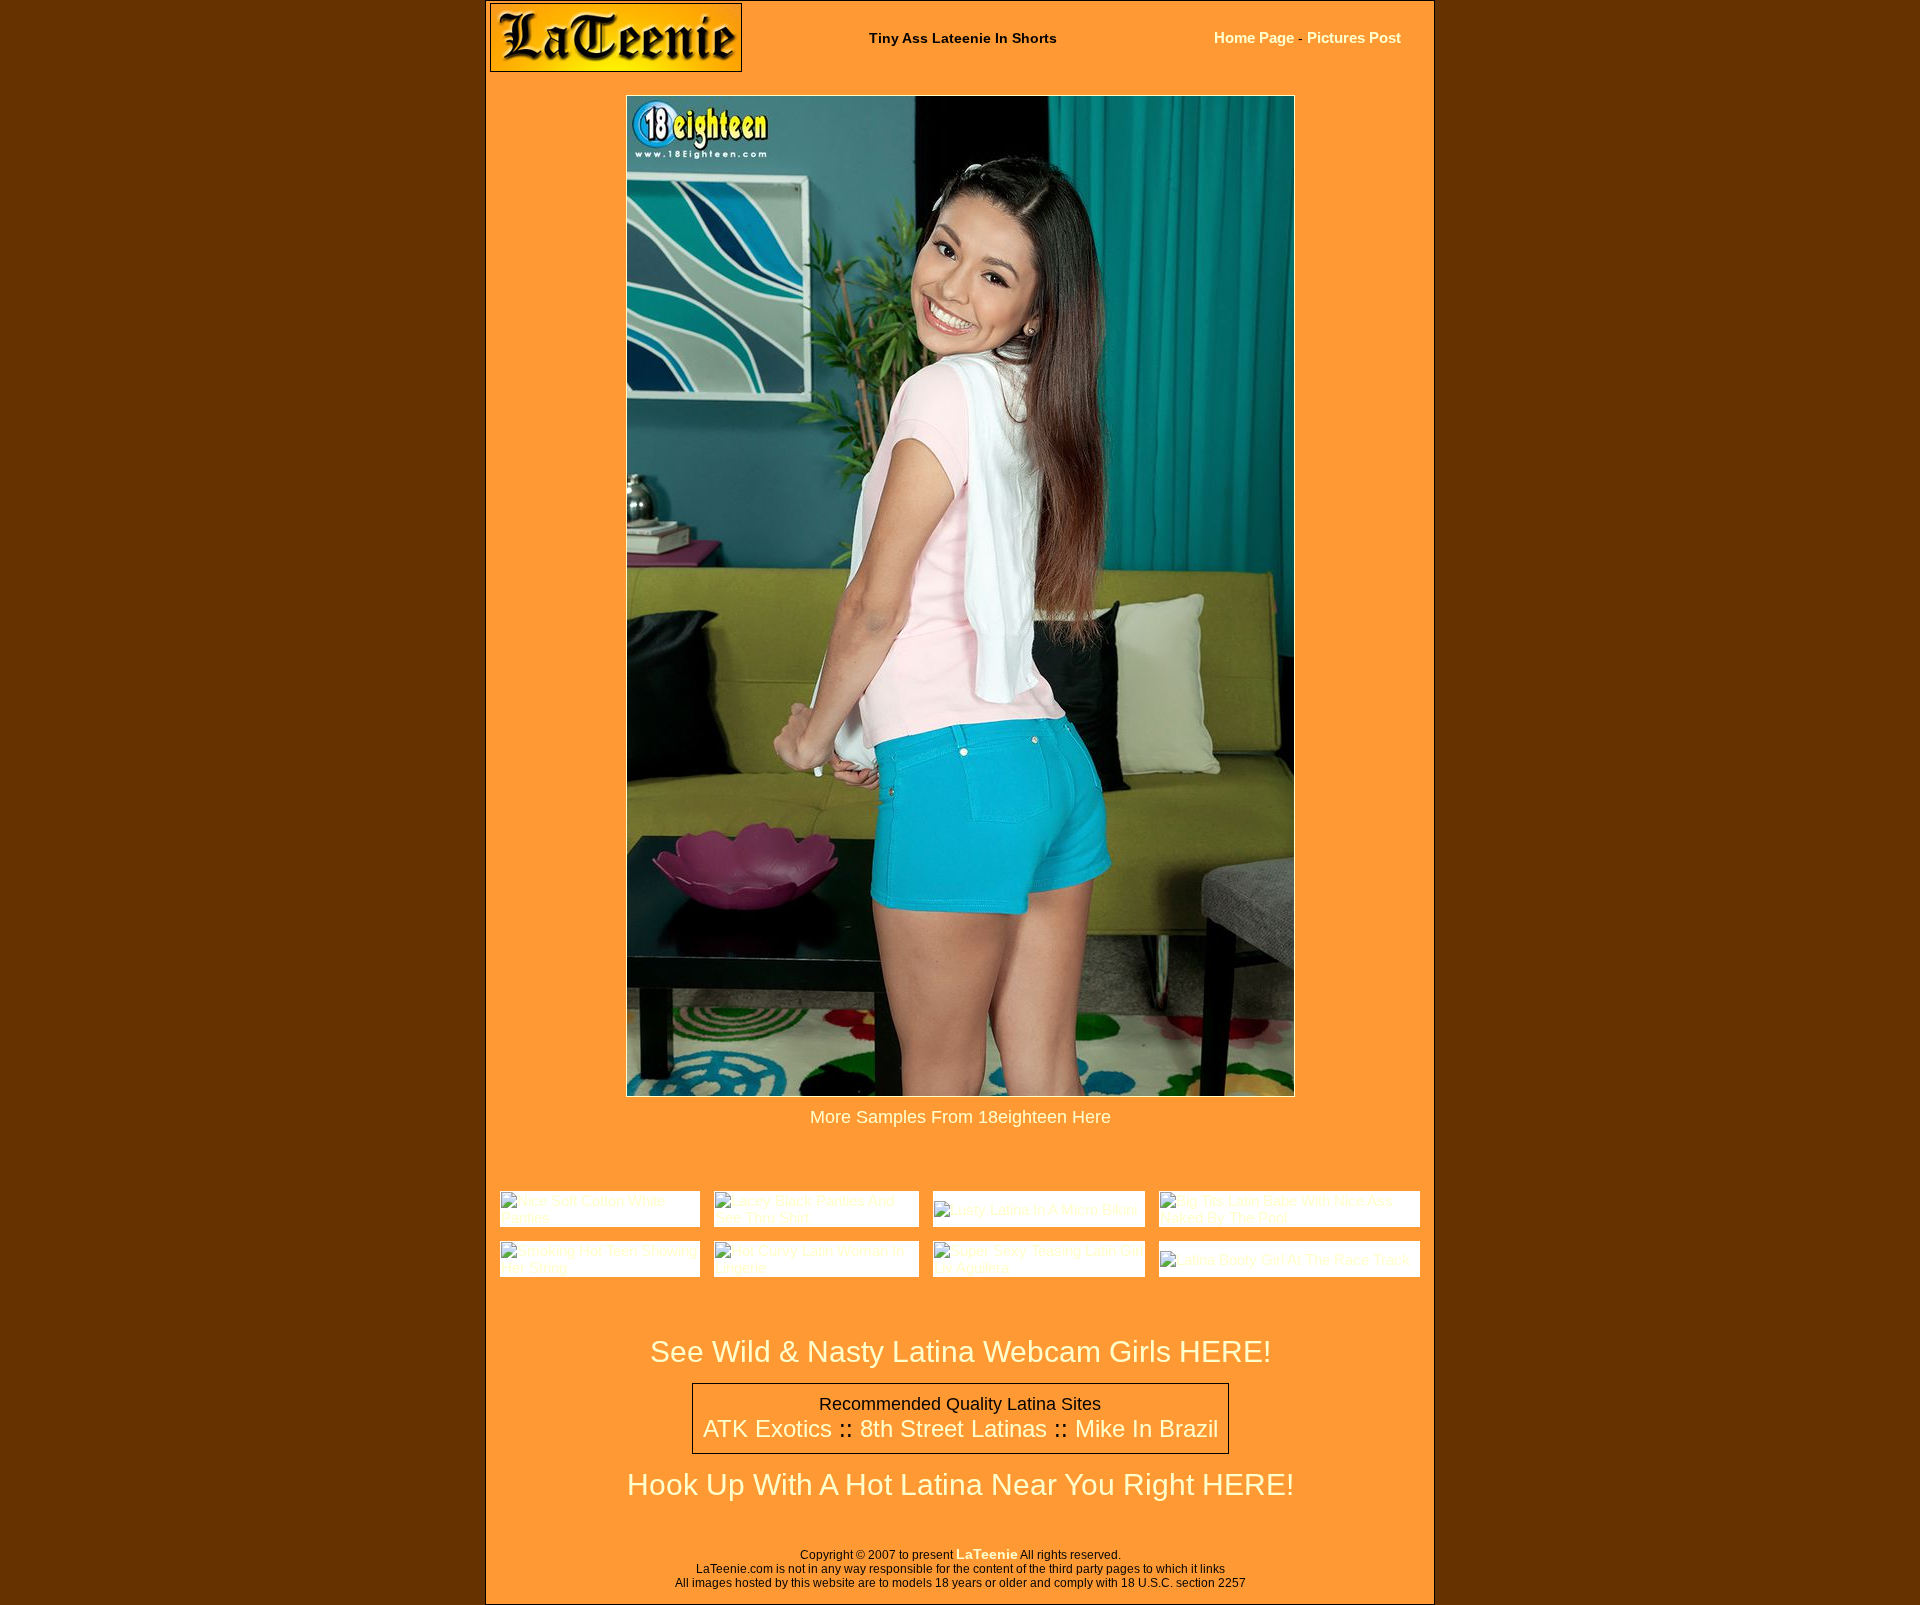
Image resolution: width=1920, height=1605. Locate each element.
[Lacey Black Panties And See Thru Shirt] (816, 1217)
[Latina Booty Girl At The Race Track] (1285, 1259)
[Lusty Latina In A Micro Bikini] (1035, 1209)
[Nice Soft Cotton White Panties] (600, 1217)
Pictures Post (1354, 37)
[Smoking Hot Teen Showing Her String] (600, 1267)
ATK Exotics (767, 1428)
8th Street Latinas (953, 1428)
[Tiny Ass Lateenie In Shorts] (960, 1090)
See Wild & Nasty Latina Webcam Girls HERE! (960, 1351)
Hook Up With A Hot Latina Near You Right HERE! (960, 1484)
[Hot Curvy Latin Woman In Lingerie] (816, 1267)
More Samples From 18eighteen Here (960, 1117)
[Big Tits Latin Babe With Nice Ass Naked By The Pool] (1289, 1217)
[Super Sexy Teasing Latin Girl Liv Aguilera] (1039, 1267)
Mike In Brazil (1146, 1428)
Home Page (1254, 37)
